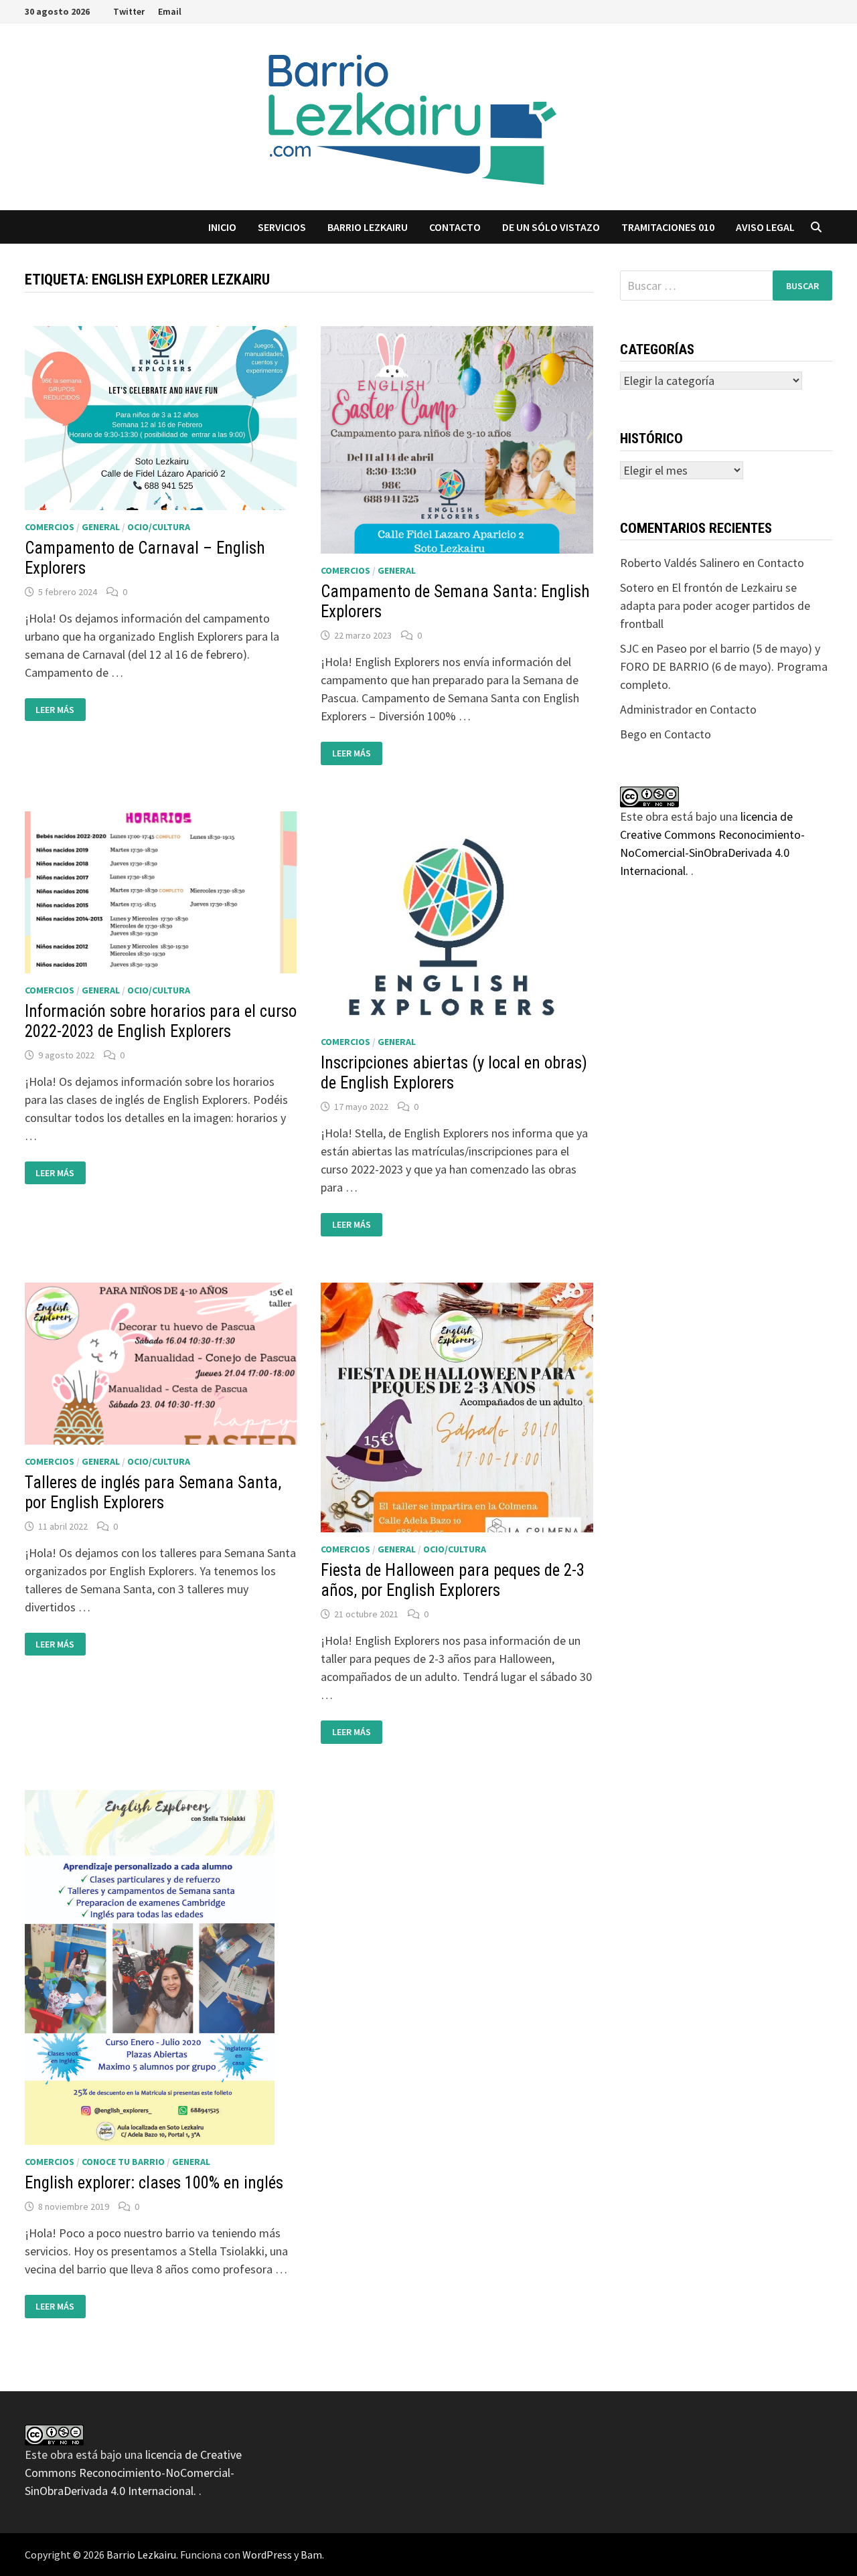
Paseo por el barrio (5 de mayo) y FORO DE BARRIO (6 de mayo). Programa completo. (724, 666)
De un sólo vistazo (551, 227)
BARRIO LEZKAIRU (368, 227)
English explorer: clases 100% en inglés (154, 2183)
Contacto (455, 227)
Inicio (222, 227)
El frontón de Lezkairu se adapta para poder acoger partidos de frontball (715, 606)
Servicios (282, 227)
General (101, 527)
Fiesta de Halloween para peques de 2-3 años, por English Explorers (453, 1580)
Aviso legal (765, 227)
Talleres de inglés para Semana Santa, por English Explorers (153, 1493)
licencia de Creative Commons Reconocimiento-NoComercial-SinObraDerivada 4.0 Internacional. (133, 2473)
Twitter (129, 11)
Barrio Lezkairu (141, 2555)
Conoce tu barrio (123, 2162)
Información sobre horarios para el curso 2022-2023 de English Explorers (161, 1021)
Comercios (50, 527)
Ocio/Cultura (159, 527)
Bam (311, 2555)
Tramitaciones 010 (668, 227)
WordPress (267, 2555)
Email (170, 11)
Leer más (60, 710)
